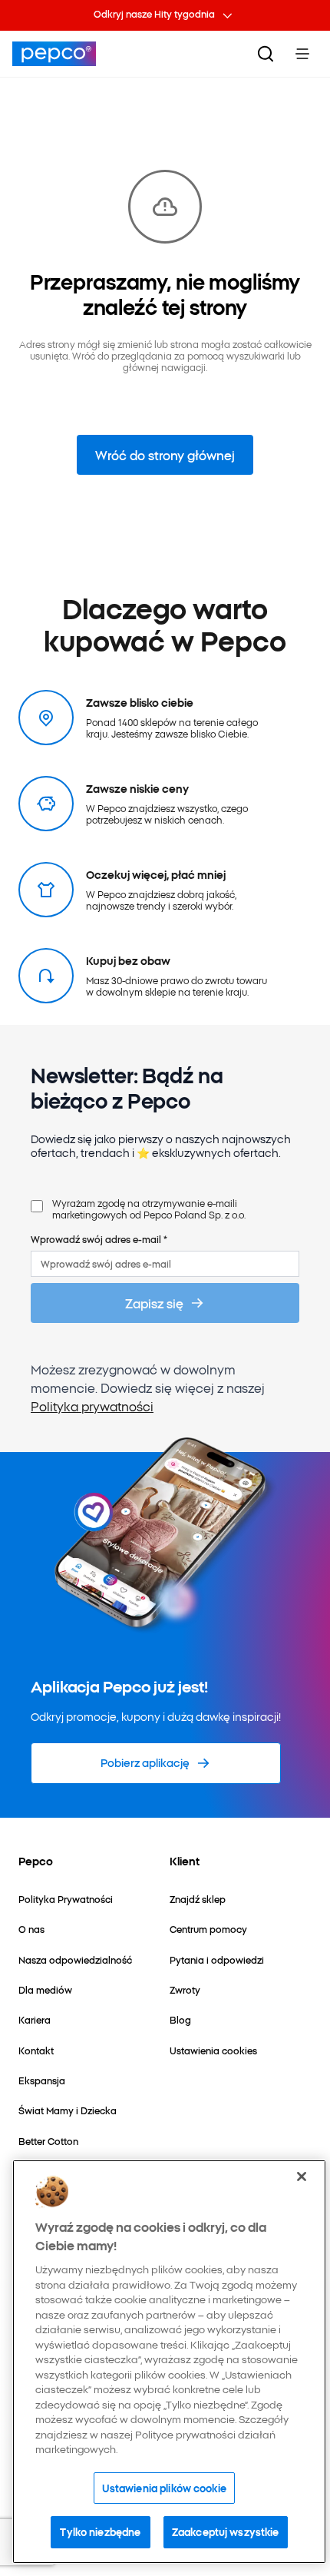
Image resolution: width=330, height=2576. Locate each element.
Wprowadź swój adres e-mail (99, 1239)
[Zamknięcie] (302, 2177)
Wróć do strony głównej (165, 455)
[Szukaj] (266, 54)
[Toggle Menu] (302, 54)
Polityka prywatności (92, 1406)
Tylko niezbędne (100, 2531)
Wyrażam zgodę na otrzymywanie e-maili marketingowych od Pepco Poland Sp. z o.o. (149, 1209)
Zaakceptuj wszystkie (226, 2531)
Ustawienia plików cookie (164, 2488)
